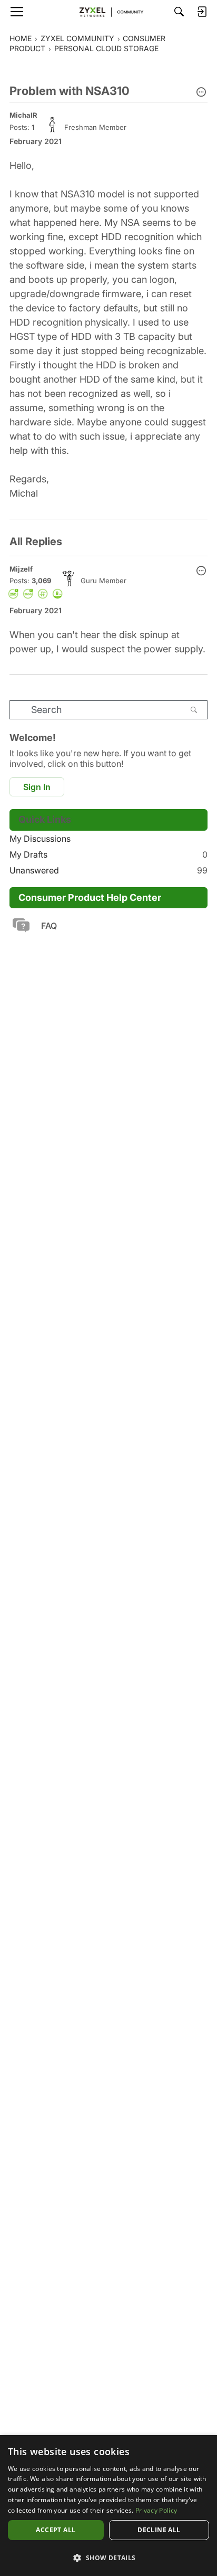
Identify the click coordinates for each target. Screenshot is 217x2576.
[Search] (179, 12)
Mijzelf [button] (21, 569)
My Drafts (108, 854)
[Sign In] (202, 12)
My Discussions (40, 839)
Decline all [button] (159, 2530)
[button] (201, 93)
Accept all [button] (56, 2530)
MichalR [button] (23, 115)
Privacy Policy (156, 2510)
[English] (108, 12)
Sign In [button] (37, 787)
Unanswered (108, 870)
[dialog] (108, 2506)
